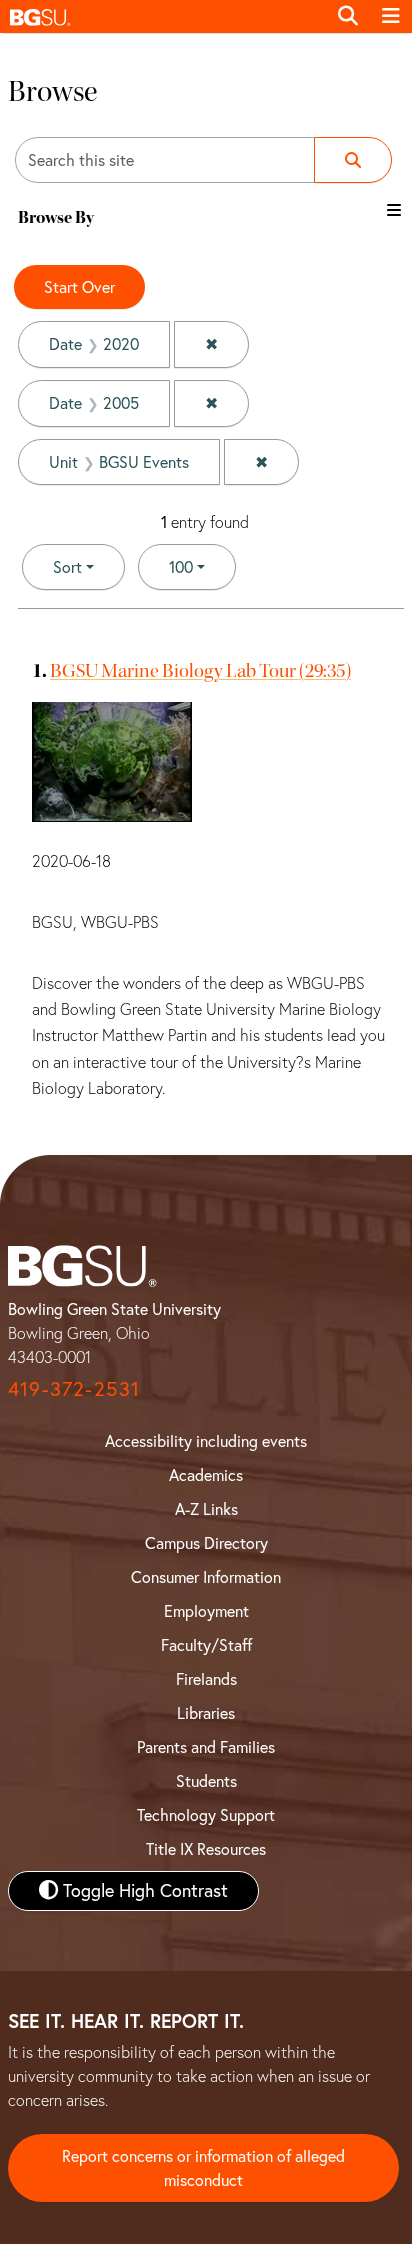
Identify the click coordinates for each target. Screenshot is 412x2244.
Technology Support (206, 1815)
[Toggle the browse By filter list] (394, 210)
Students (206, 1781)
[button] (163, 16)
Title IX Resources (206, 1849)
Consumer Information (206, 1577)
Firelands (206, 1679)
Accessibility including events (206, 1441)
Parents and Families (206, 1747)
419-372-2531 (74, 1388)
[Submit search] (353, 160)
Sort (67, 567)
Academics (206, 1475)
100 (202, 566)
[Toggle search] (348, 16)
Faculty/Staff (206, 1645)
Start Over (79, 287)
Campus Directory (206, 1543)
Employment (206, 1611)
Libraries (206, 1713)
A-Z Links (206, 1509)
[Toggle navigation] (391, 16)
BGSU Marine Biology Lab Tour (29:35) (200, 670)
